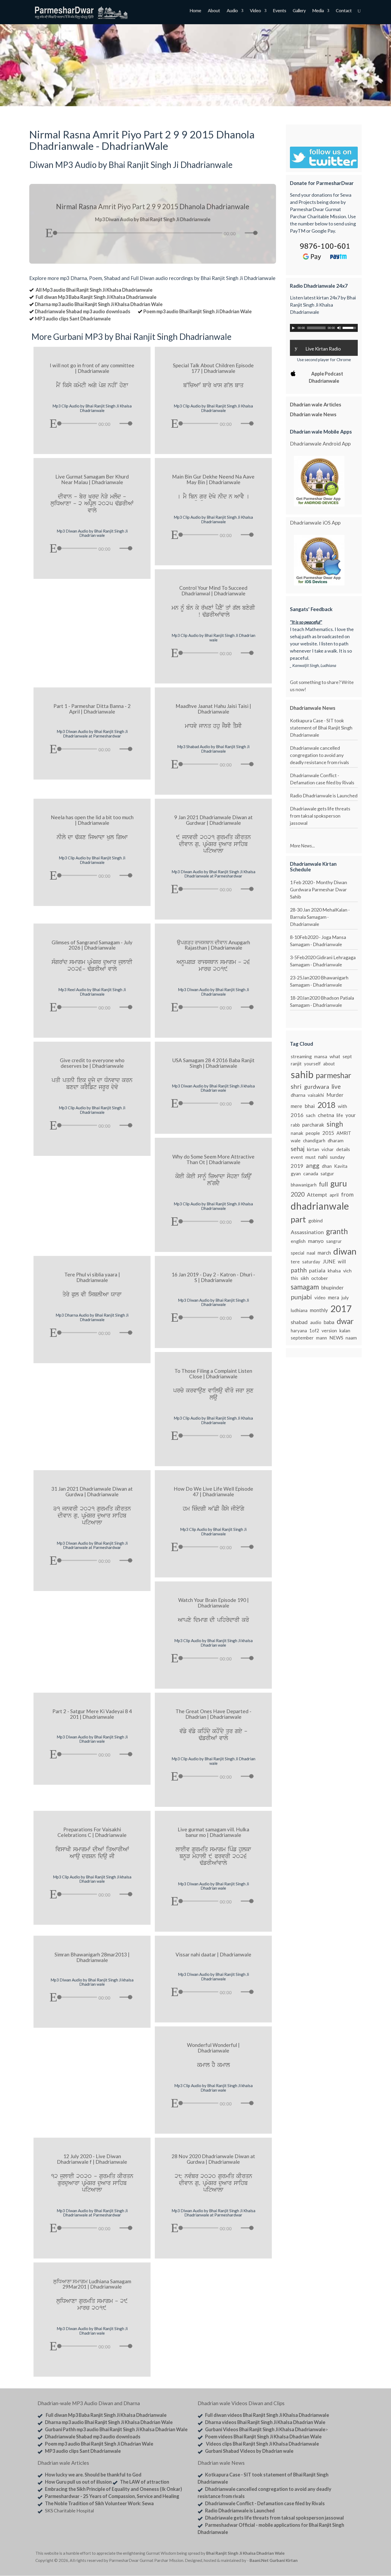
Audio (232, 11)
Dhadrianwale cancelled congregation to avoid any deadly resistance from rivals (319, 755)
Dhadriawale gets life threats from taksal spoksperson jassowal (320, 816)
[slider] (252, 233)
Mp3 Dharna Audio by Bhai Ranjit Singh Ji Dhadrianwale (92, 1317)
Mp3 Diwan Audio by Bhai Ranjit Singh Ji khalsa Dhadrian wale (213, 1088)
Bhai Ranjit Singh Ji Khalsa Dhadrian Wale (245, 2553)
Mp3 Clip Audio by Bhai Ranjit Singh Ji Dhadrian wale (213, 638)
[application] (153, 232)
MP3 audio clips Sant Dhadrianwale (73, 319)
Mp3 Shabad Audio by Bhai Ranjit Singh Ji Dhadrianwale (213, 749)
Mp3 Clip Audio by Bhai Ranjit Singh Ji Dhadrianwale (92, 860)
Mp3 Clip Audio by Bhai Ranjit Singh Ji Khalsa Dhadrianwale (92, 408)
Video (255, 11)
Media (318, 11)
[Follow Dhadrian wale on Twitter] (342, 2554)
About (214, 11)
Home (195, 11)
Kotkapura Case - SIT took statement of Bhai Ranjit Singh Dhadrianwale (321, 728)
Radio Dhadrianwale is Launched (324, 796)
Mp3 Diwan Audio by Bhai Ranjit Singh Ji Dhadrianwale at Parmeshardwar (92, 734)
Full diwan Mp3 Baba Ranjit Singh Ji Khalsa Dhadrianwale (96, 297)
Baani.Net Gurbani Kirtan (274, 2560)
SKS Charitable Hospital (69, 2511)
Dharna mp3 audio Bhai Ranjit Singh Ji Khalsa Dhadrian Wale (99, 304)
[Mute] (241, 233)
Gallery (299, 11)
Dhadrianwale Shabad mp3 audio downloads (83, 311)
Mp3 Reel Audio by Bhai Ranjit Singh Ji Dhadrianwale (92, 992)
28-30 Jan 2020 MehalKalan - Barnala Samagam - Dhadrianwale (320, 917)
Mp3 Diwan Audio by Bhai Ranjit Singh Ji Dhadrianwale (213, 992)
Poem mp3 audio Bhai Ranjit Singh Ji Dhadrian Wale (197, 311)
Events (279, 11)
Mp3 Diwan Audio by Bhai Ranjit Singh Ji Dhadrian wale (92, 533)
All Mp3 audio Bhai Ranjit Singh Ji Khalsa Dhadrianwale (94, 290)
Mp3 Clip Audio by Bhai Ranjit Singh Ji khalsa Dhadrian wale (213, 1643)
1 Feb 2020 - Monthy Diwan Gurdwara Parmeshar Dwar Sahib (319, 889)
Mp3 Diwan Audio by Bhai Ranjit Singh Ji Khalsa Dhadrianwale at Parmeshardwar (213, 874)
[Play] (49, 233)
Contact (344, 11)
